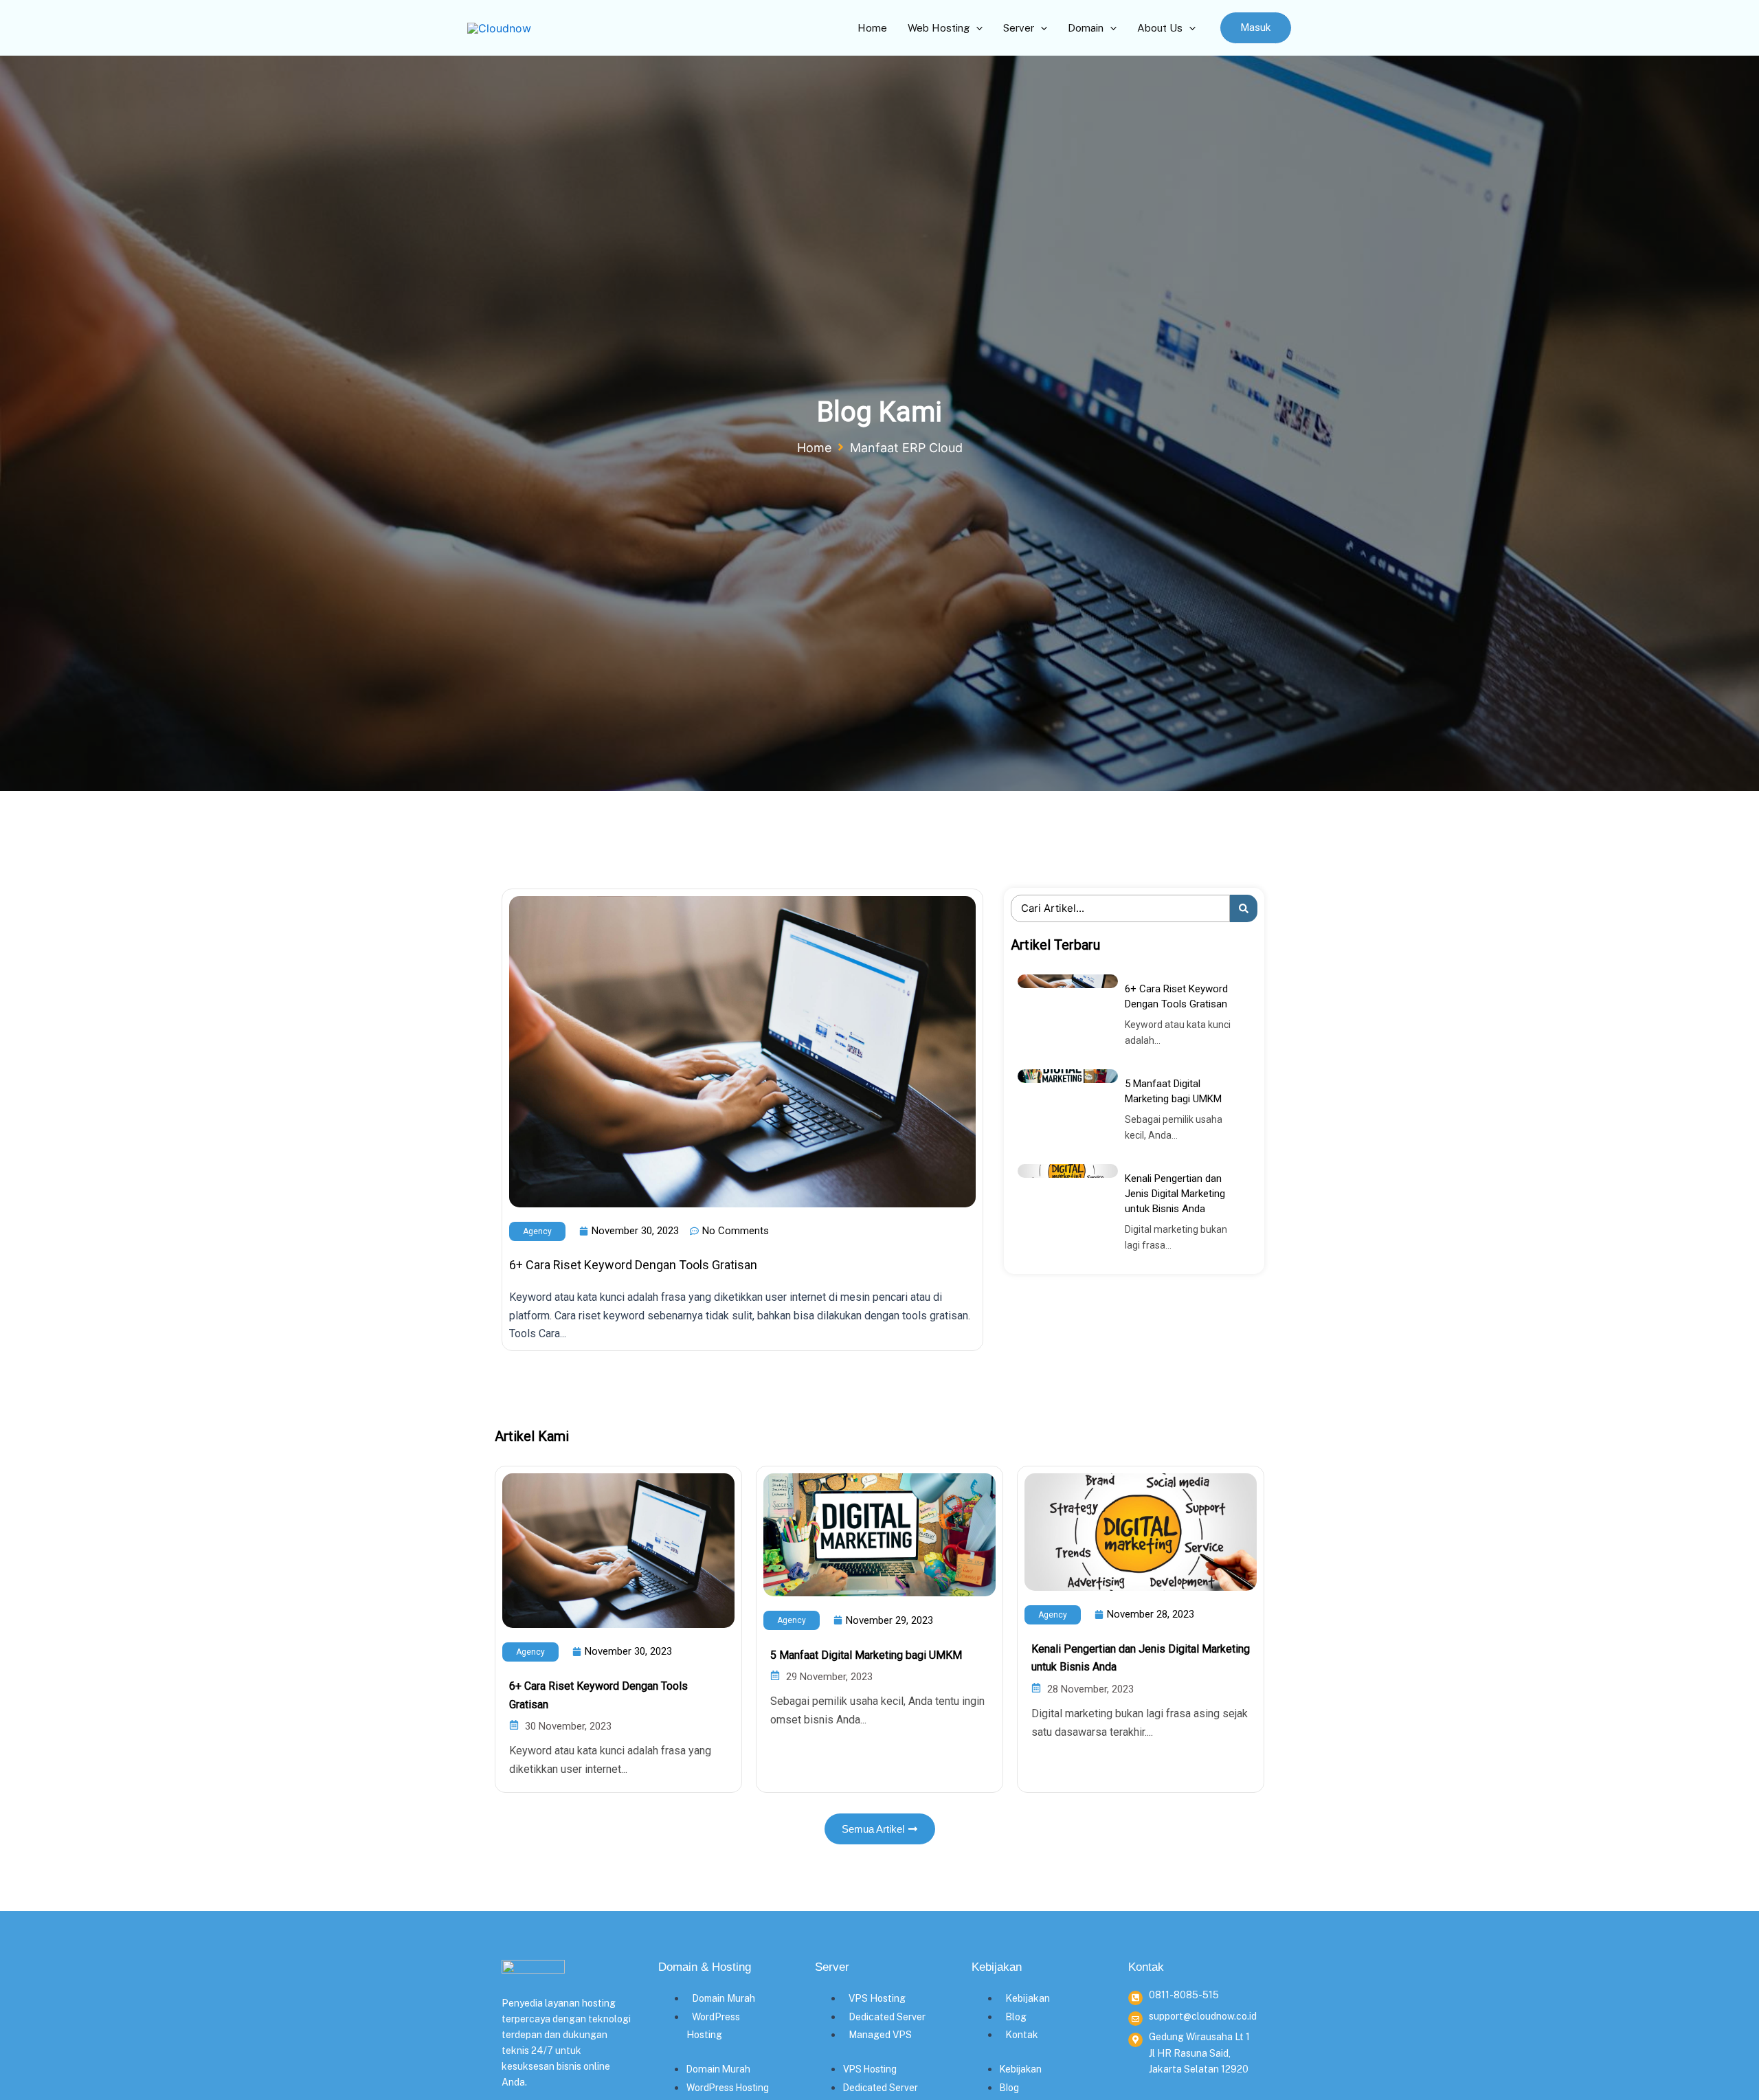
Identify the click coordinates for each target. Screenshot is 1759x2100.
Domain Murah (724, 1998)
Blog (1016, 2017)
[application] (976, 28)
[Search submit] (1244, 908)
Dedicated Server (887, 2017)
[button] (1256, 28)
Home (814, 448)
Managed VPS (880, 2035)
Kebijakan (1028, 1998)
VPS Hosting (877, 1998)
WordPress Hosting (728, 2088)
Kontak (1022, 2035)
